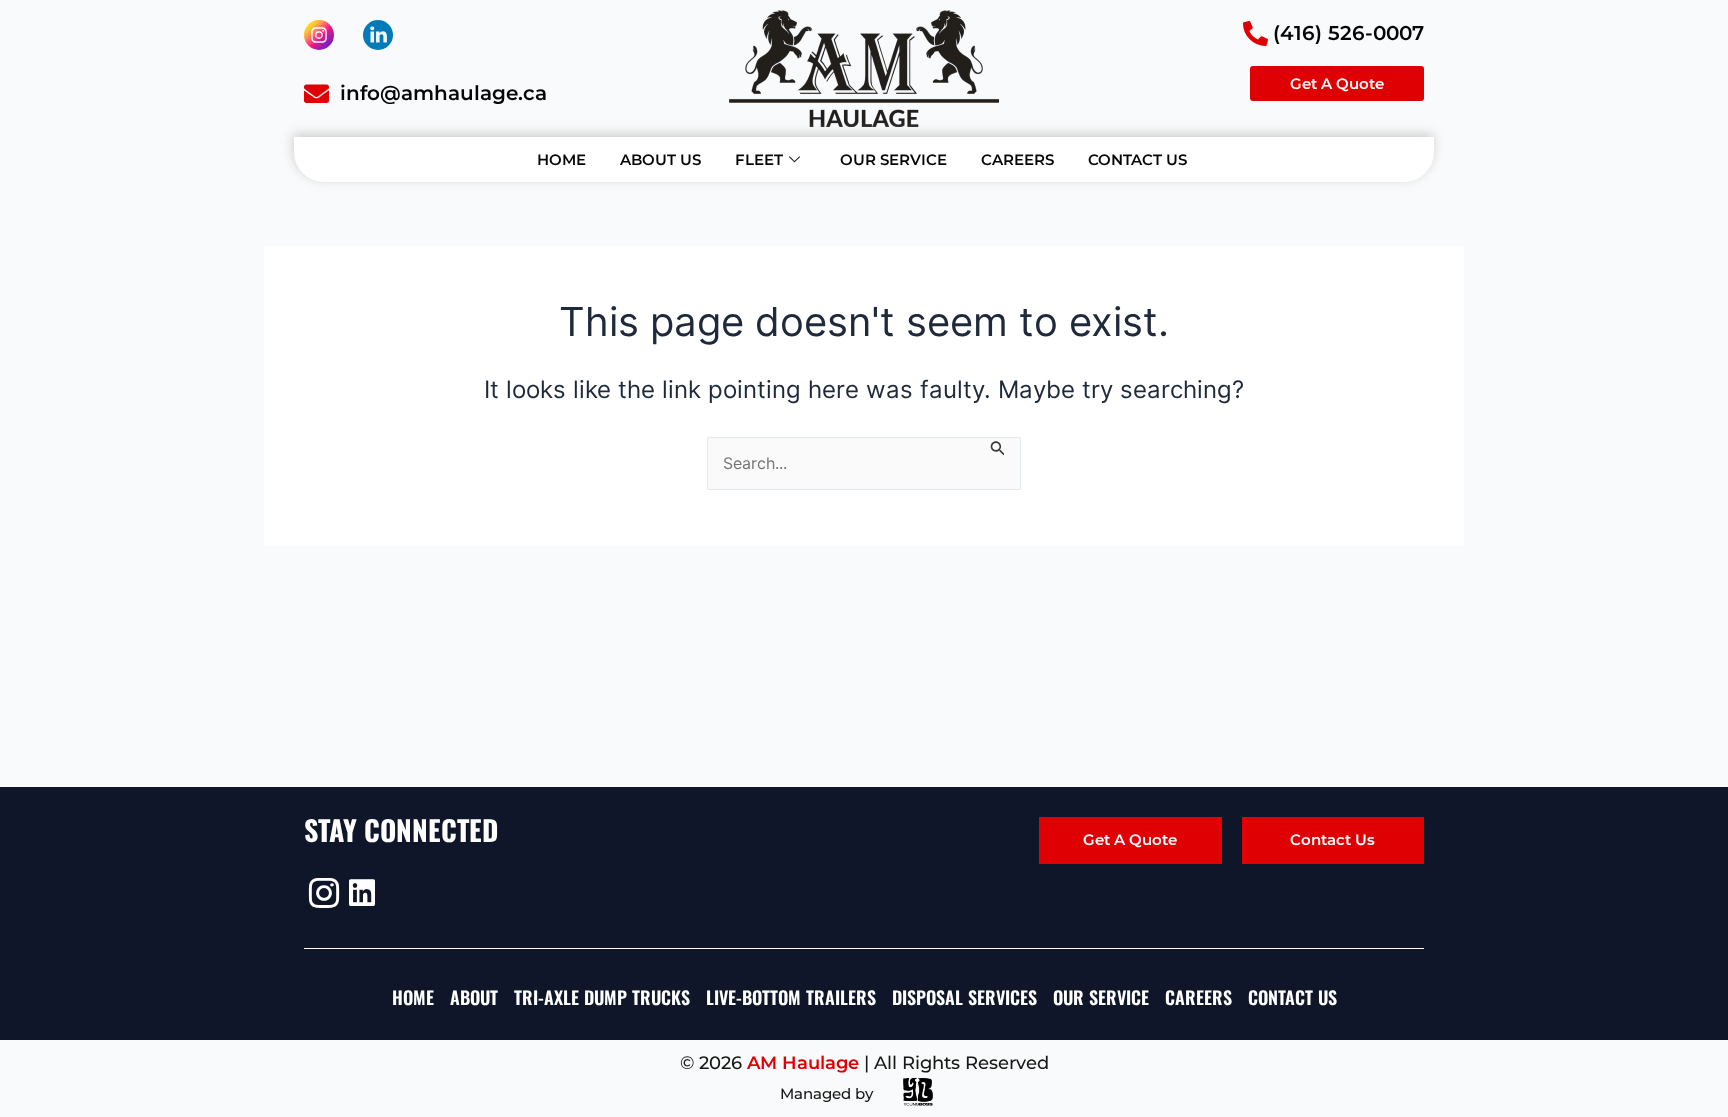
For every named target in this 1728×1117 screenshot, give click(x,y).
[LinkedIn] (361, 893)
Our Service (893, 159)
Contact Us (1137, 159)
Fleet (759, 159)
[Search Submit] (998, 446)
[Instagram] (321, 893)
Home (561, 159)
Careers (1017, 159)
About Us (660, 159)
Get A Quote (1130, 839)
